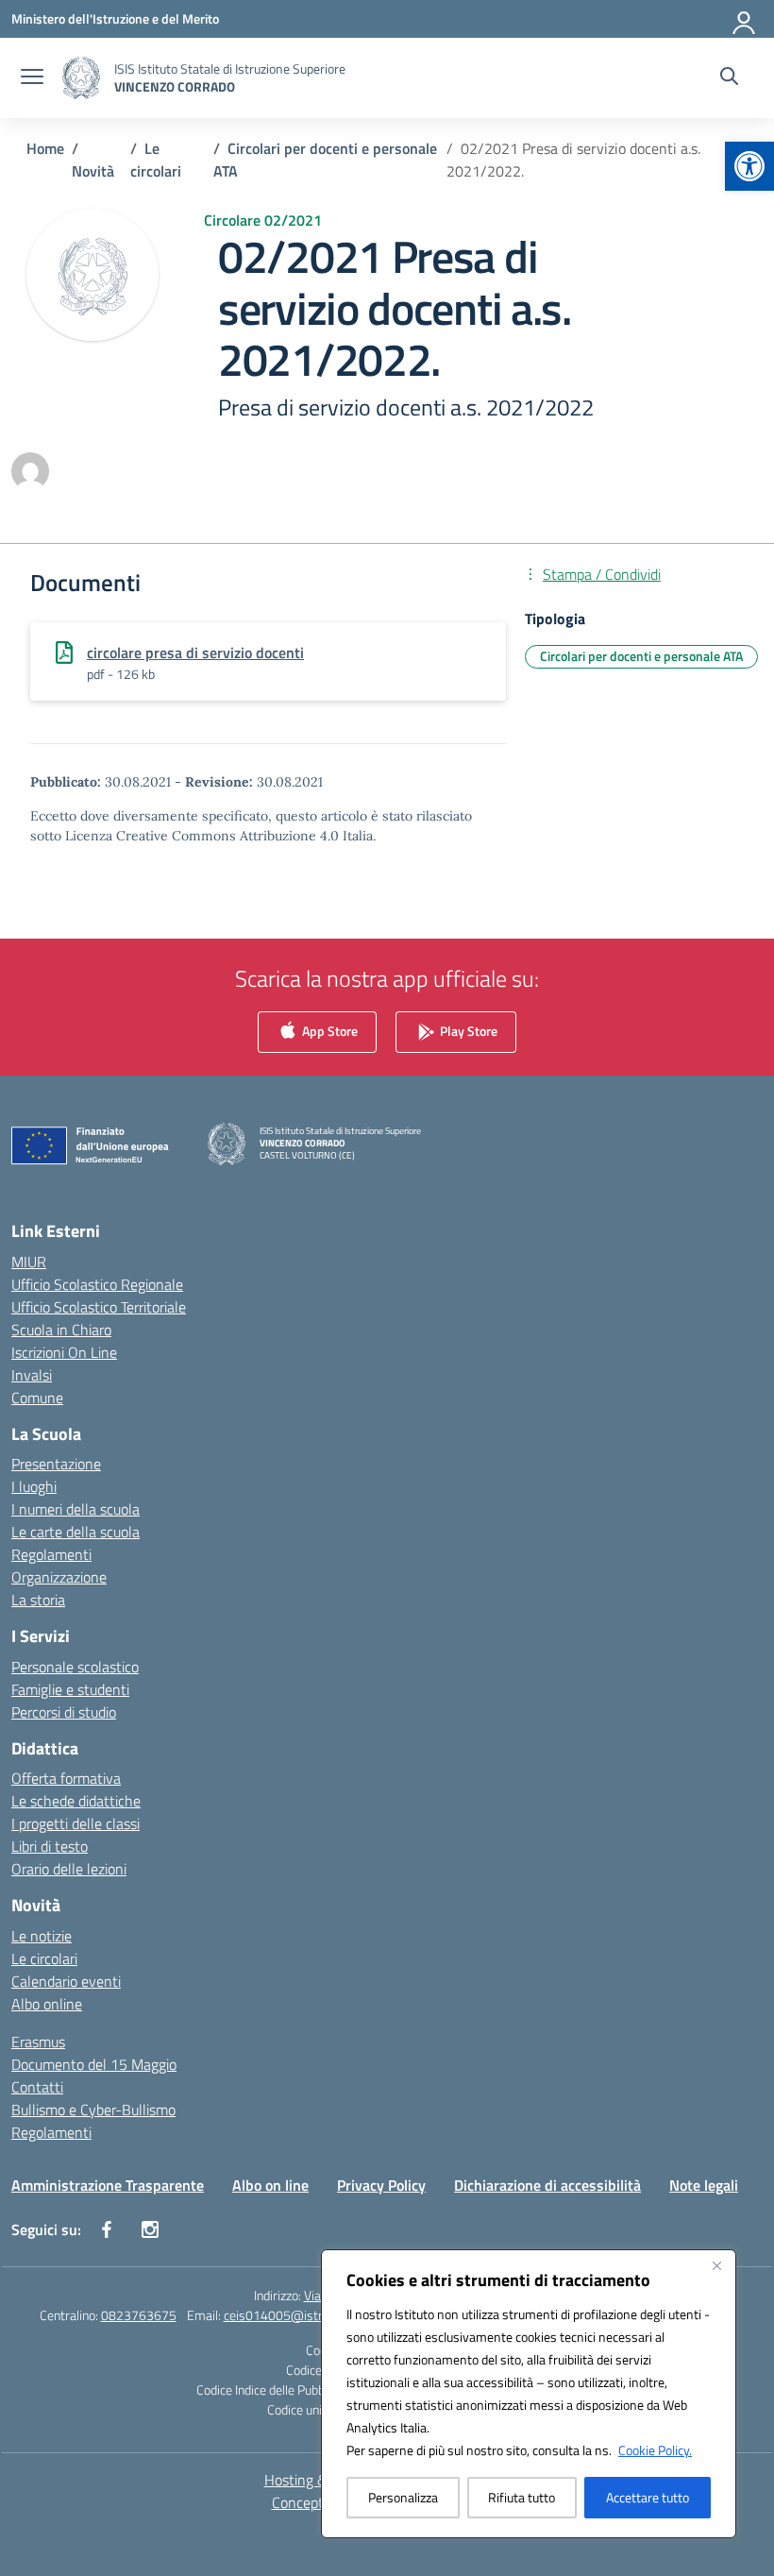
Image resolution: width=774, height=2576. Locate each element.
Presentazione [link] (56, 1464)
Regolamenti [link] (51, 1554)
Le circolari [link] (44, 1958)
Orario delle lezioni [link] (69, 1869)
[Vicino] (716, 2265)
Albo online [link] (47, 2004)
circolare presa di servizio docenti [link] (195, 652)
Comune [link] (37, 1398)
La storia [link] (38, 1600)
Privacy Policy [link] (381, 2185)
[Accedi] (745, 19)
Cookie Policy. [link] (655, 2450)
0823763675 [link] (139, 2315)
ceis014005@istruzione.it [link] (296, 2315)
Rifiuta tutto (522, 2497)
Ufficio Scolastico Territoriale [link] (99, 1307)
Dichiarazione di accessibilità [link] (547, 2185)
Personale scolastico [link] (75, 1667)
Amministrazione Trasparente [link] (108, 2185)
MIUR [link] (29, 1262)
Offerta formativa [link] (66, 1778)
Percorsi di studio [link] (64, 1712)
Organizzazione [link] (59, 1577)
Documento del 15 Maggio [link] (94, 2064)
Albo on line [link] (270, 2185)
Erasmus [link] (38, 2042)
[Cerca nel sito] (729, 78)
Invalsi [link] (32, 1375)
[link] (749, 166)
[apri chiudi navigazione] (32, 78)
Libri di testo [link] (50, 1846)
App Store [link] (328, 1031)
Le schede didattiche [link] (76, 1801)
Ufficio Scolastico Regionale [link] (97, 1284)
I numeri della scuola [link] (76, 1509)
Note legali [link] (704, 2185)
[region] (529, 2394)
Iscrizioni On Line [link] (64, 1352)
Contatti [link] (37, 2087)
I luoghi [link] (34, 1486)
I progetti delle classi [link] (76, 1823)
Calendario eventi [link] (66, 1981)
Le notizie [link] (42, 1936)
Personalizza (403, 2497)
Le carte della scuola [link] (76, 1532)
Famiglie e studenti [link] (70, 1689)
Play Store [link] (467, 1031)
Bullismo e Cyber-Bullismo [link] (93, 2110)
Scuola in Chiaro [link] (61, 1330)
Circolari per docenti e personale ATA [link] (641, 656)
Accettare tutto (648, 2497)
